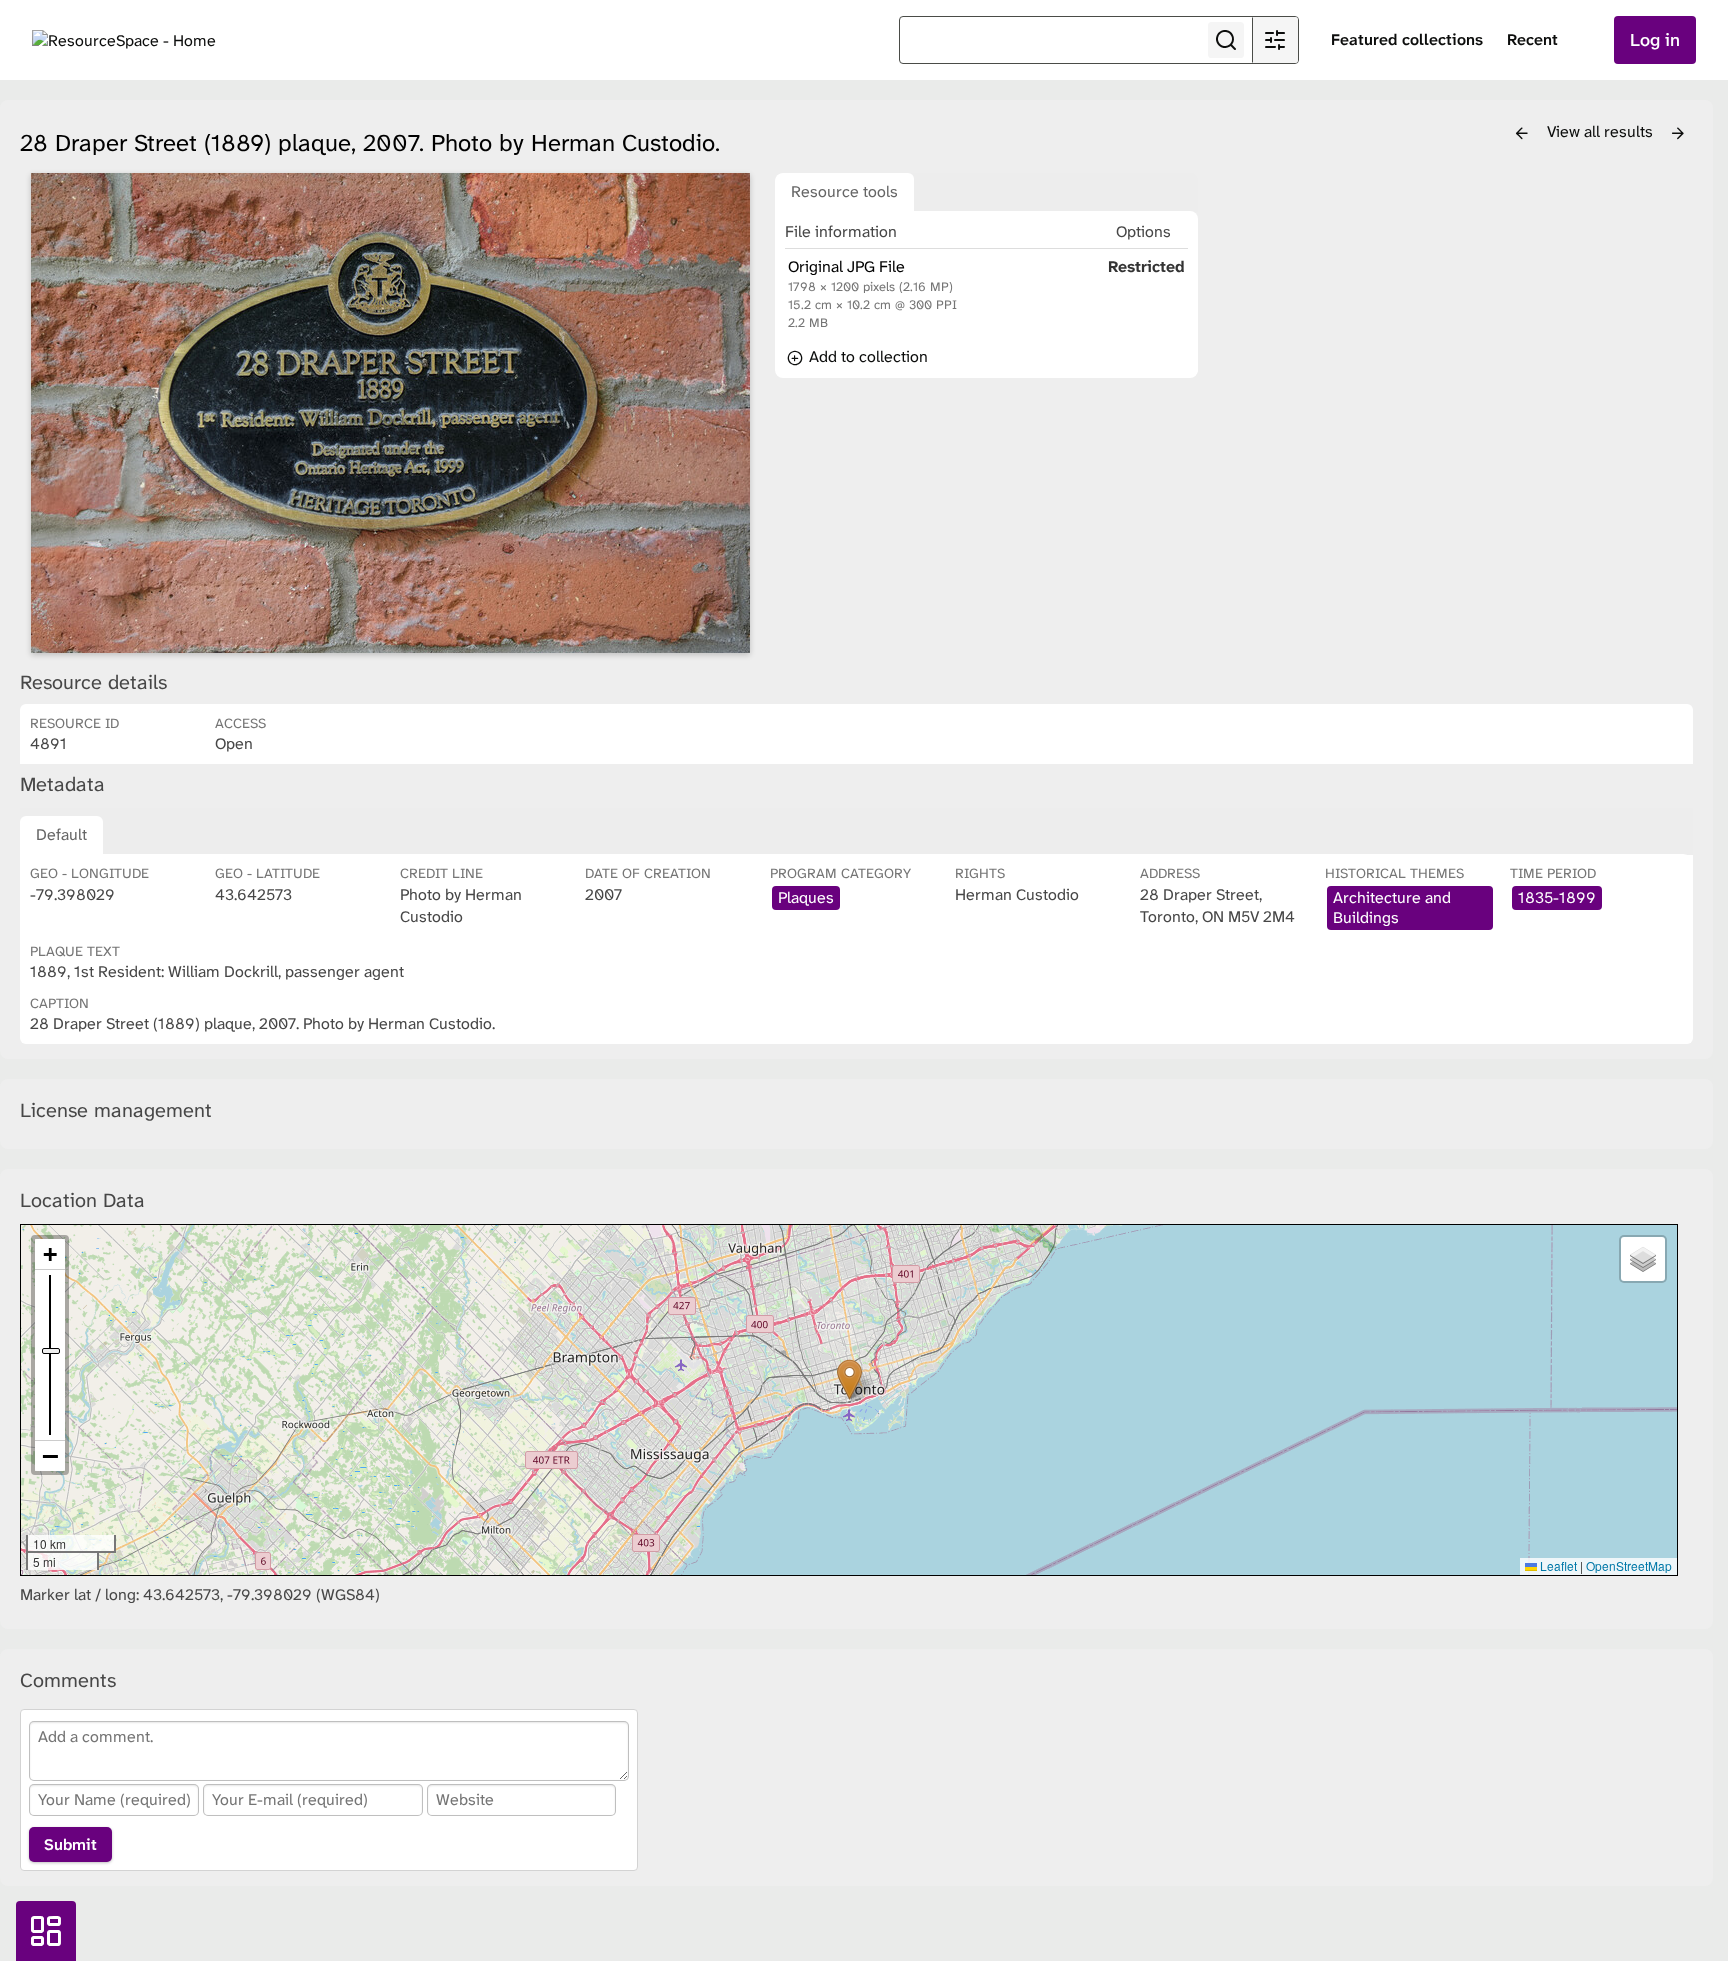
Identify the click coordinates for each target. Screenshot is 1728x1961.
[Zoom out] (50, 1456)
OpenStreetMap (1629, 1565)
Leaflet (1557, 1565)
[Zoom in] (50, 1254)
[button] (849, 1379)
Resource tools (844, 191)
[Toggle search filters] (1275, 40)
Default (61, 834)
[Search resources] (1226, 40)
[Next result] (1678, 134)
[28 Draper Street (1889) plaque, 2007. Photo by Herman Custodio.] (390, 413)
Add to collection (866, 356)
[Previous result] (1522, 134)
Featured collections (1407, 39)
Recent (1532, 39)
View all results (1602, 131)
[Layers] (1643, 1259)
